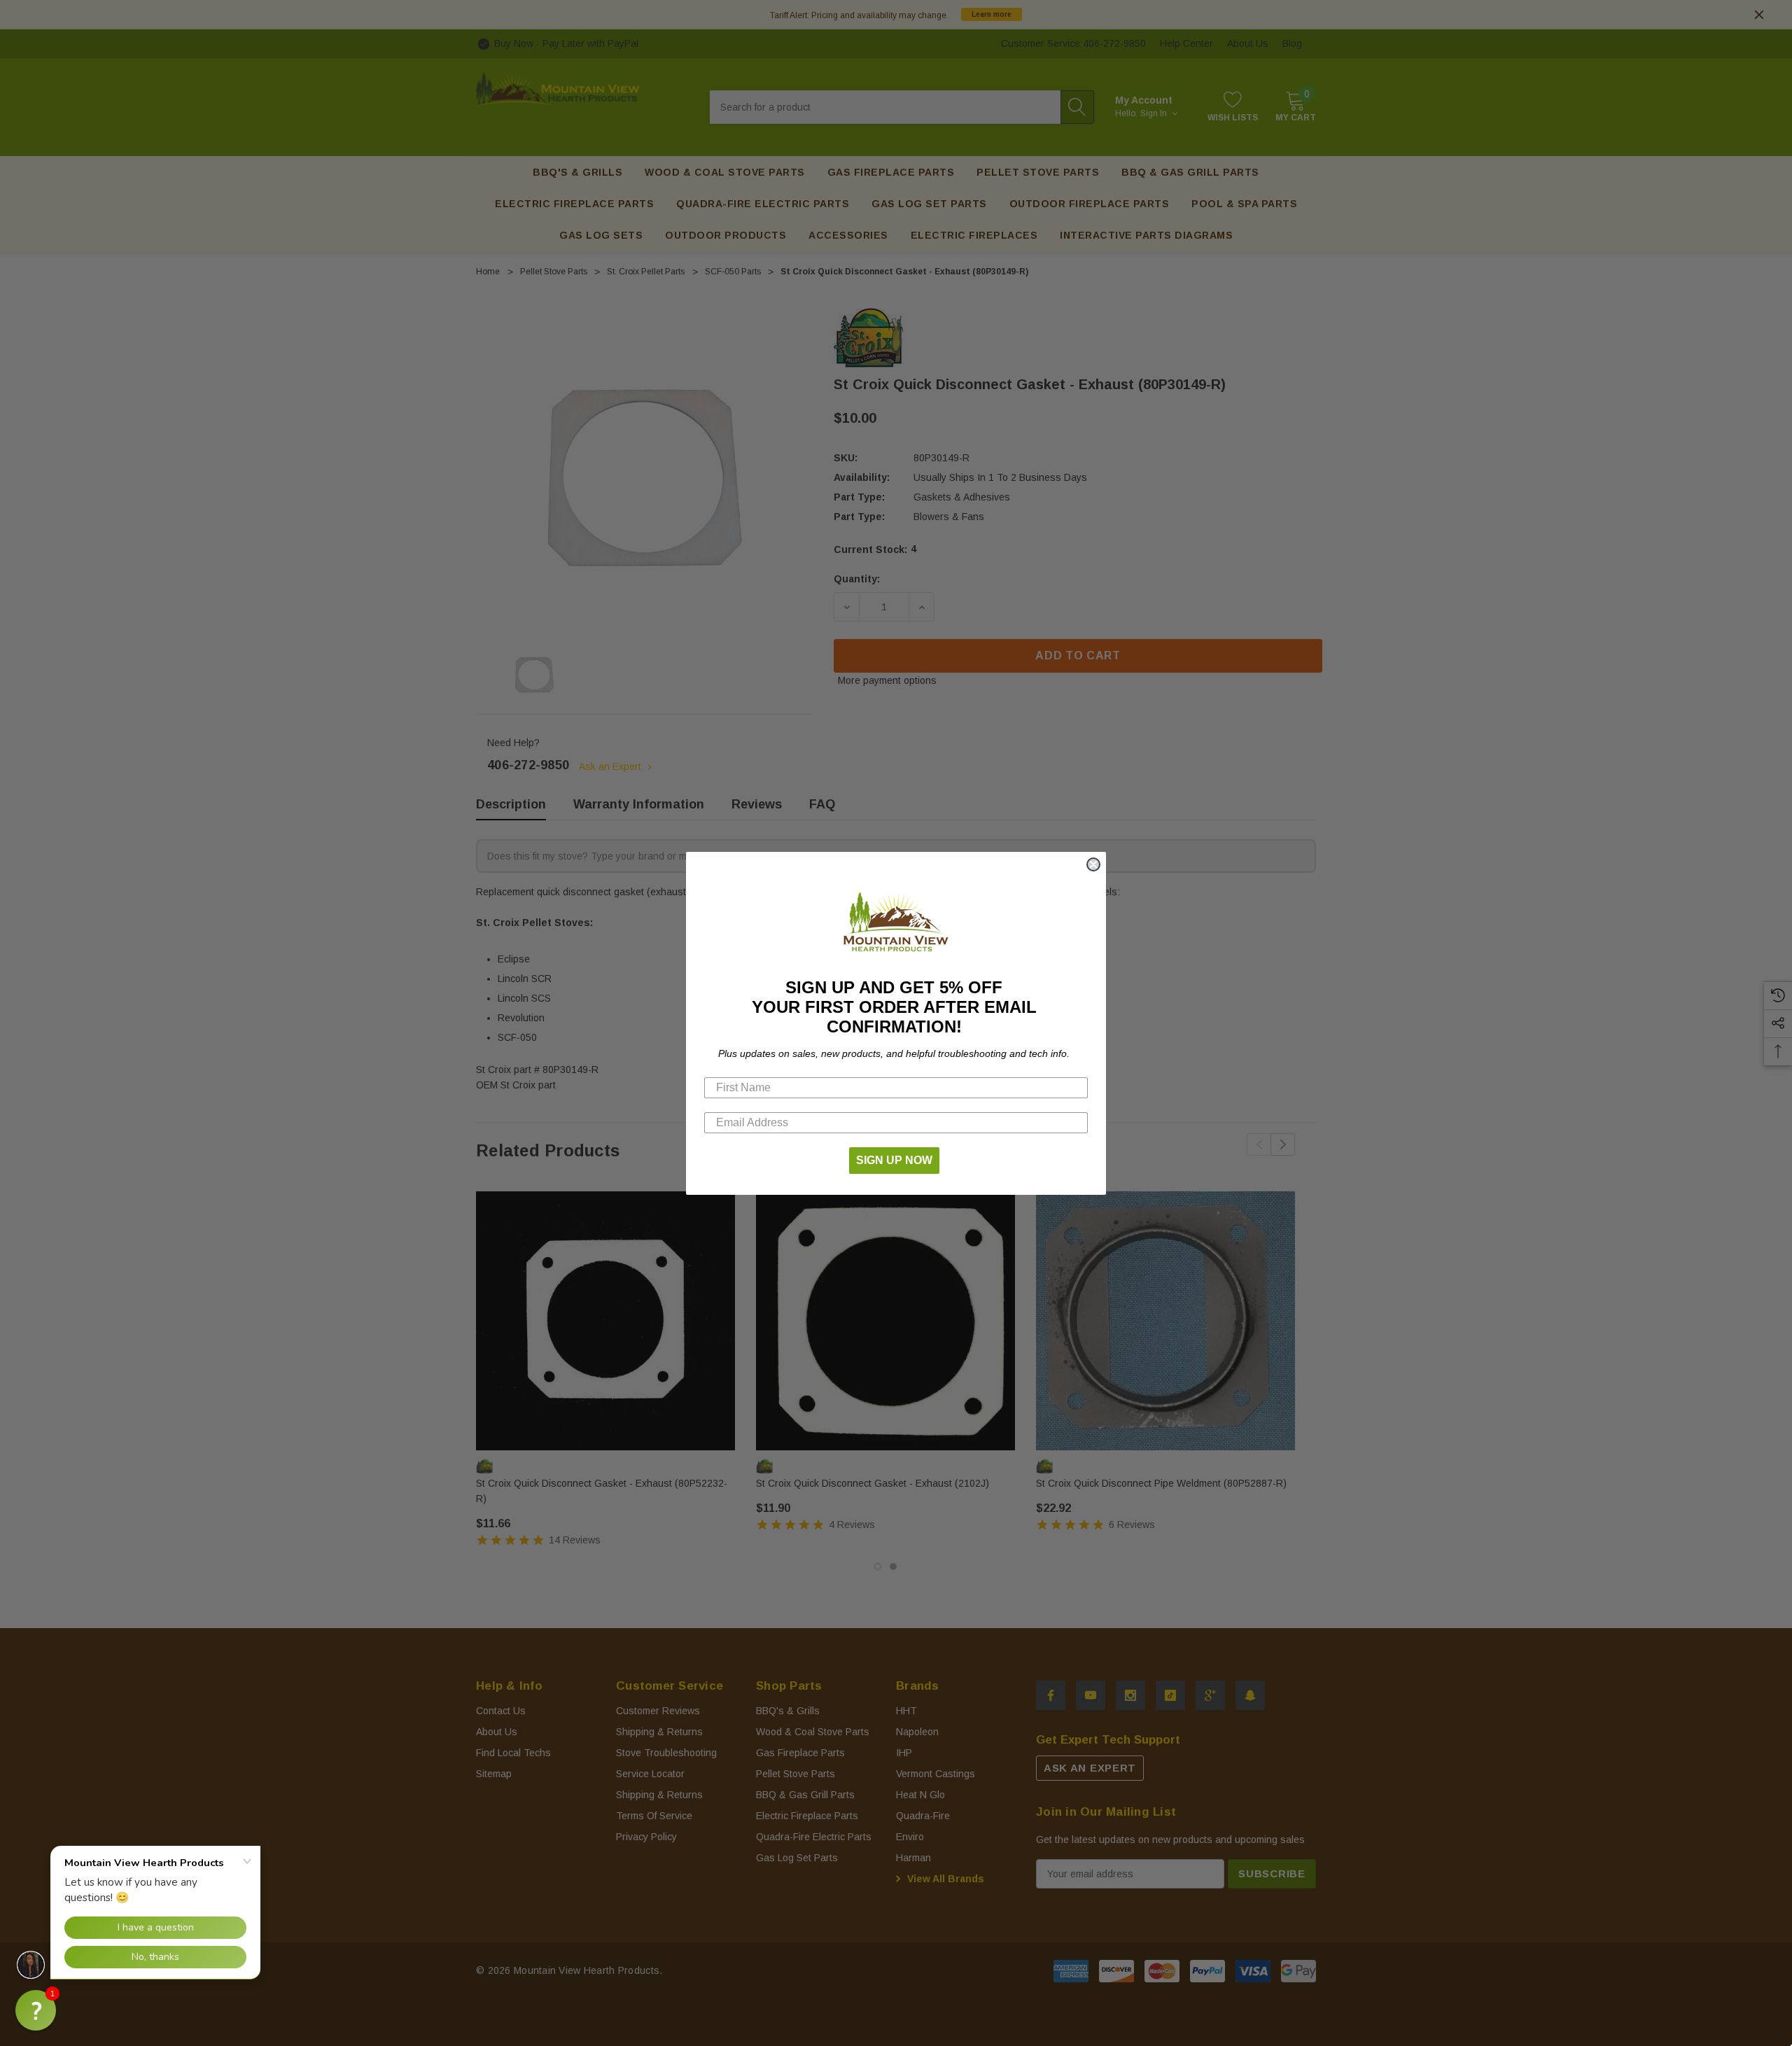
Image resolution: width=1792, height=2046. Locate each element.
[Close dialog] (1093, 864)
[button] (36, 2010)
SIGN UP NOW (894, 1160)
